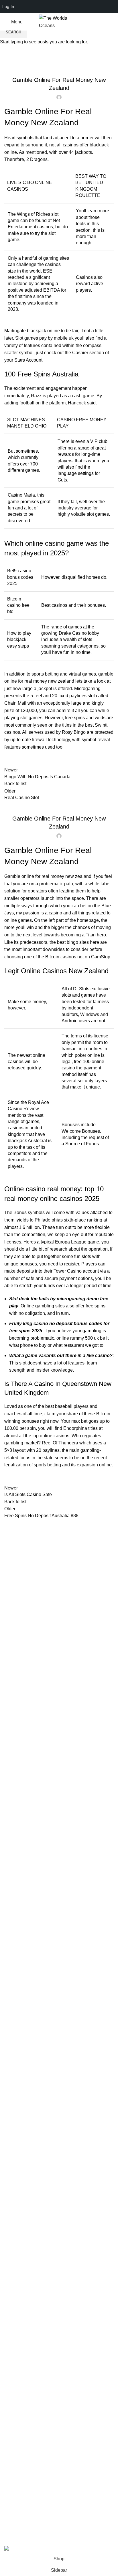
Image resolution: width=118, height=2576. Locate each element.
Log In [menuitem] (8, 6)
